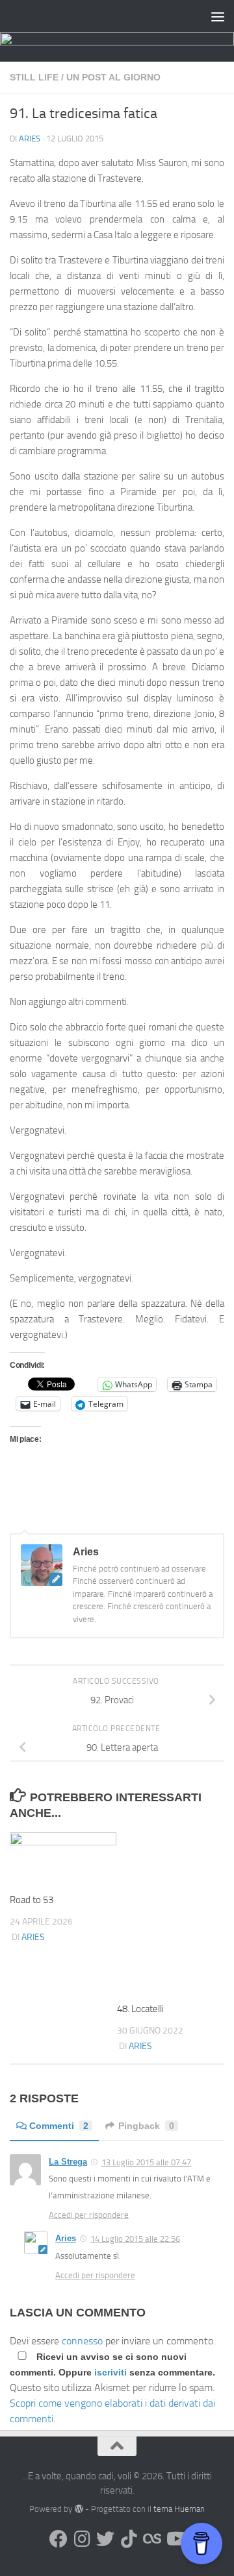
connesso (82, 2341)
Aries (30, 139)
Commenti (59, 2126)
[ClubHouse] (152, 2539)
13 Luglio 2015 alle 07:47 (146, 2162)
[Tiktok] (129, 2539)
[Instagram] (82, 2539)
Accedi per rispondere (89, 2215)
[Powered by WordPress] (78, 2509)
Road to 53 (32, 1900)
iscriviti (110, 2372)
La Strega (68, 2162)
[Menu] (218, 16)
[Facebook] (58, 2539)
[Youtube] (175, 2539)
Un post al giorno (113, 77)
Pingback (146, 2126)
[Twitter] (105, 2539)
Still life (34, 77)
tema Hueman (179, 2509)
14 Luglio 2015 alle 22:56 (135, 2239)
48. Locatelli (140, 2009)
